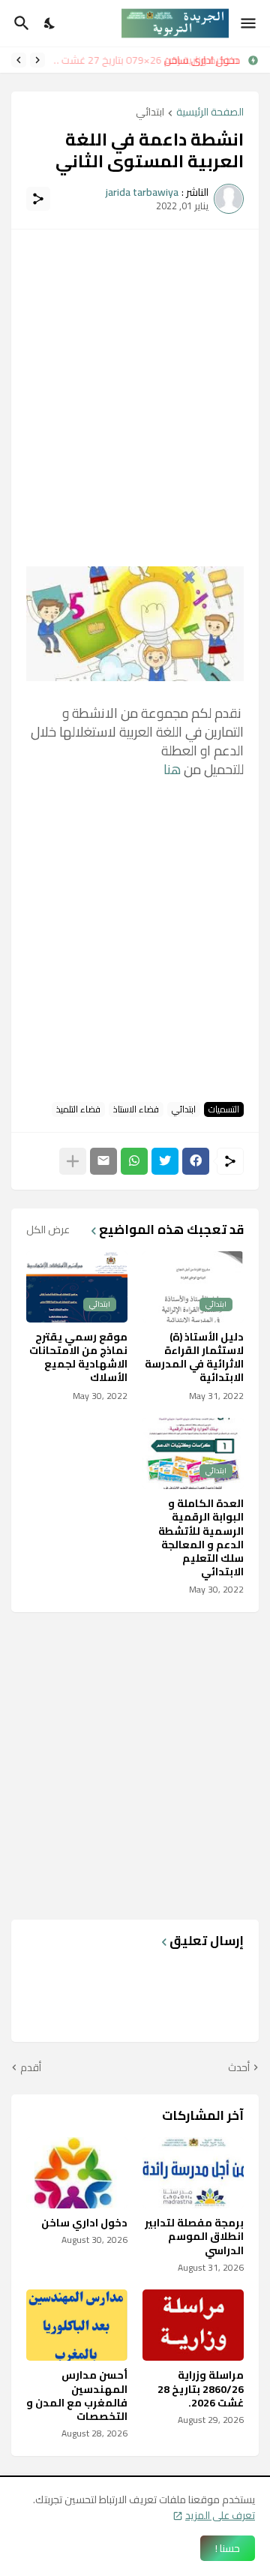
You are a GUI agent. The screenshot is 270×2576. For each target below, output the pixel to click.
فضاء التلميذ (78, 1109)
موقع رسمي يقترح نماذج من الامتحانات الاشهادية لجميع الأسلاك (78, 1357)
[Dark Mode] (50, 23)
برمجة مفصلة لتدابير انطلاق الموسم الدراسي (194, 2237)
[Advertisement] (135, 380)
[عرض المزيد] (73, 1161)
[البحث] (20, 23)
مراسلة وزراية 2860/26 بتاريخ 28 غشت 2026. (201, 2389)
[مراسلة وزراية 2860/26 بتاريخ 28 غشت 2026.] (193, 2325)
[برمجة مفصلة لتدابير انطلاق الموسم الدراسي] (193, 2173)
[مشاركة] (38, 199)
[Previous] (37, 60)
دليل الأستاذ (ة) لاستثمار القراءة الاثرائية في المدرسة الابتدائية (194, 1357)
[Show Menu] (249, 23)
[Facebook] (196, 1161)
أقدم (31, 2068)
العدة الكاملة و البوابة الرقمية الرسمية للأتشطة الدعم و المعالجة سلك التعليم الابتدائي (201, 1537)
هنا (172, 769)
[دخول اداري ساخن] (77, 2173)
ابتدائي (150, 113)
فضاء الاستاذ (136, 1109)
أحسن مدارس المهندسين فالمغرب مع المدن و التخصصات (77, 2396)
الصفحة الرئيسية (210, 113)
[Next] (19, 60)
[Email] (103, 1161)
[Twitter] (165, 1161)
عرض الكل (48, 1229)
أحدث (239, 2068)
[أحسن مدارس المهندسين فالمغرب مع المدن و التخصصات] (77, 2325)
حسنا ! (228, 2548)
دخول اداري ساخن (204, 60)
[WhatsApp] (134, 1161)
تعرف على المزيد (220, 2515)
